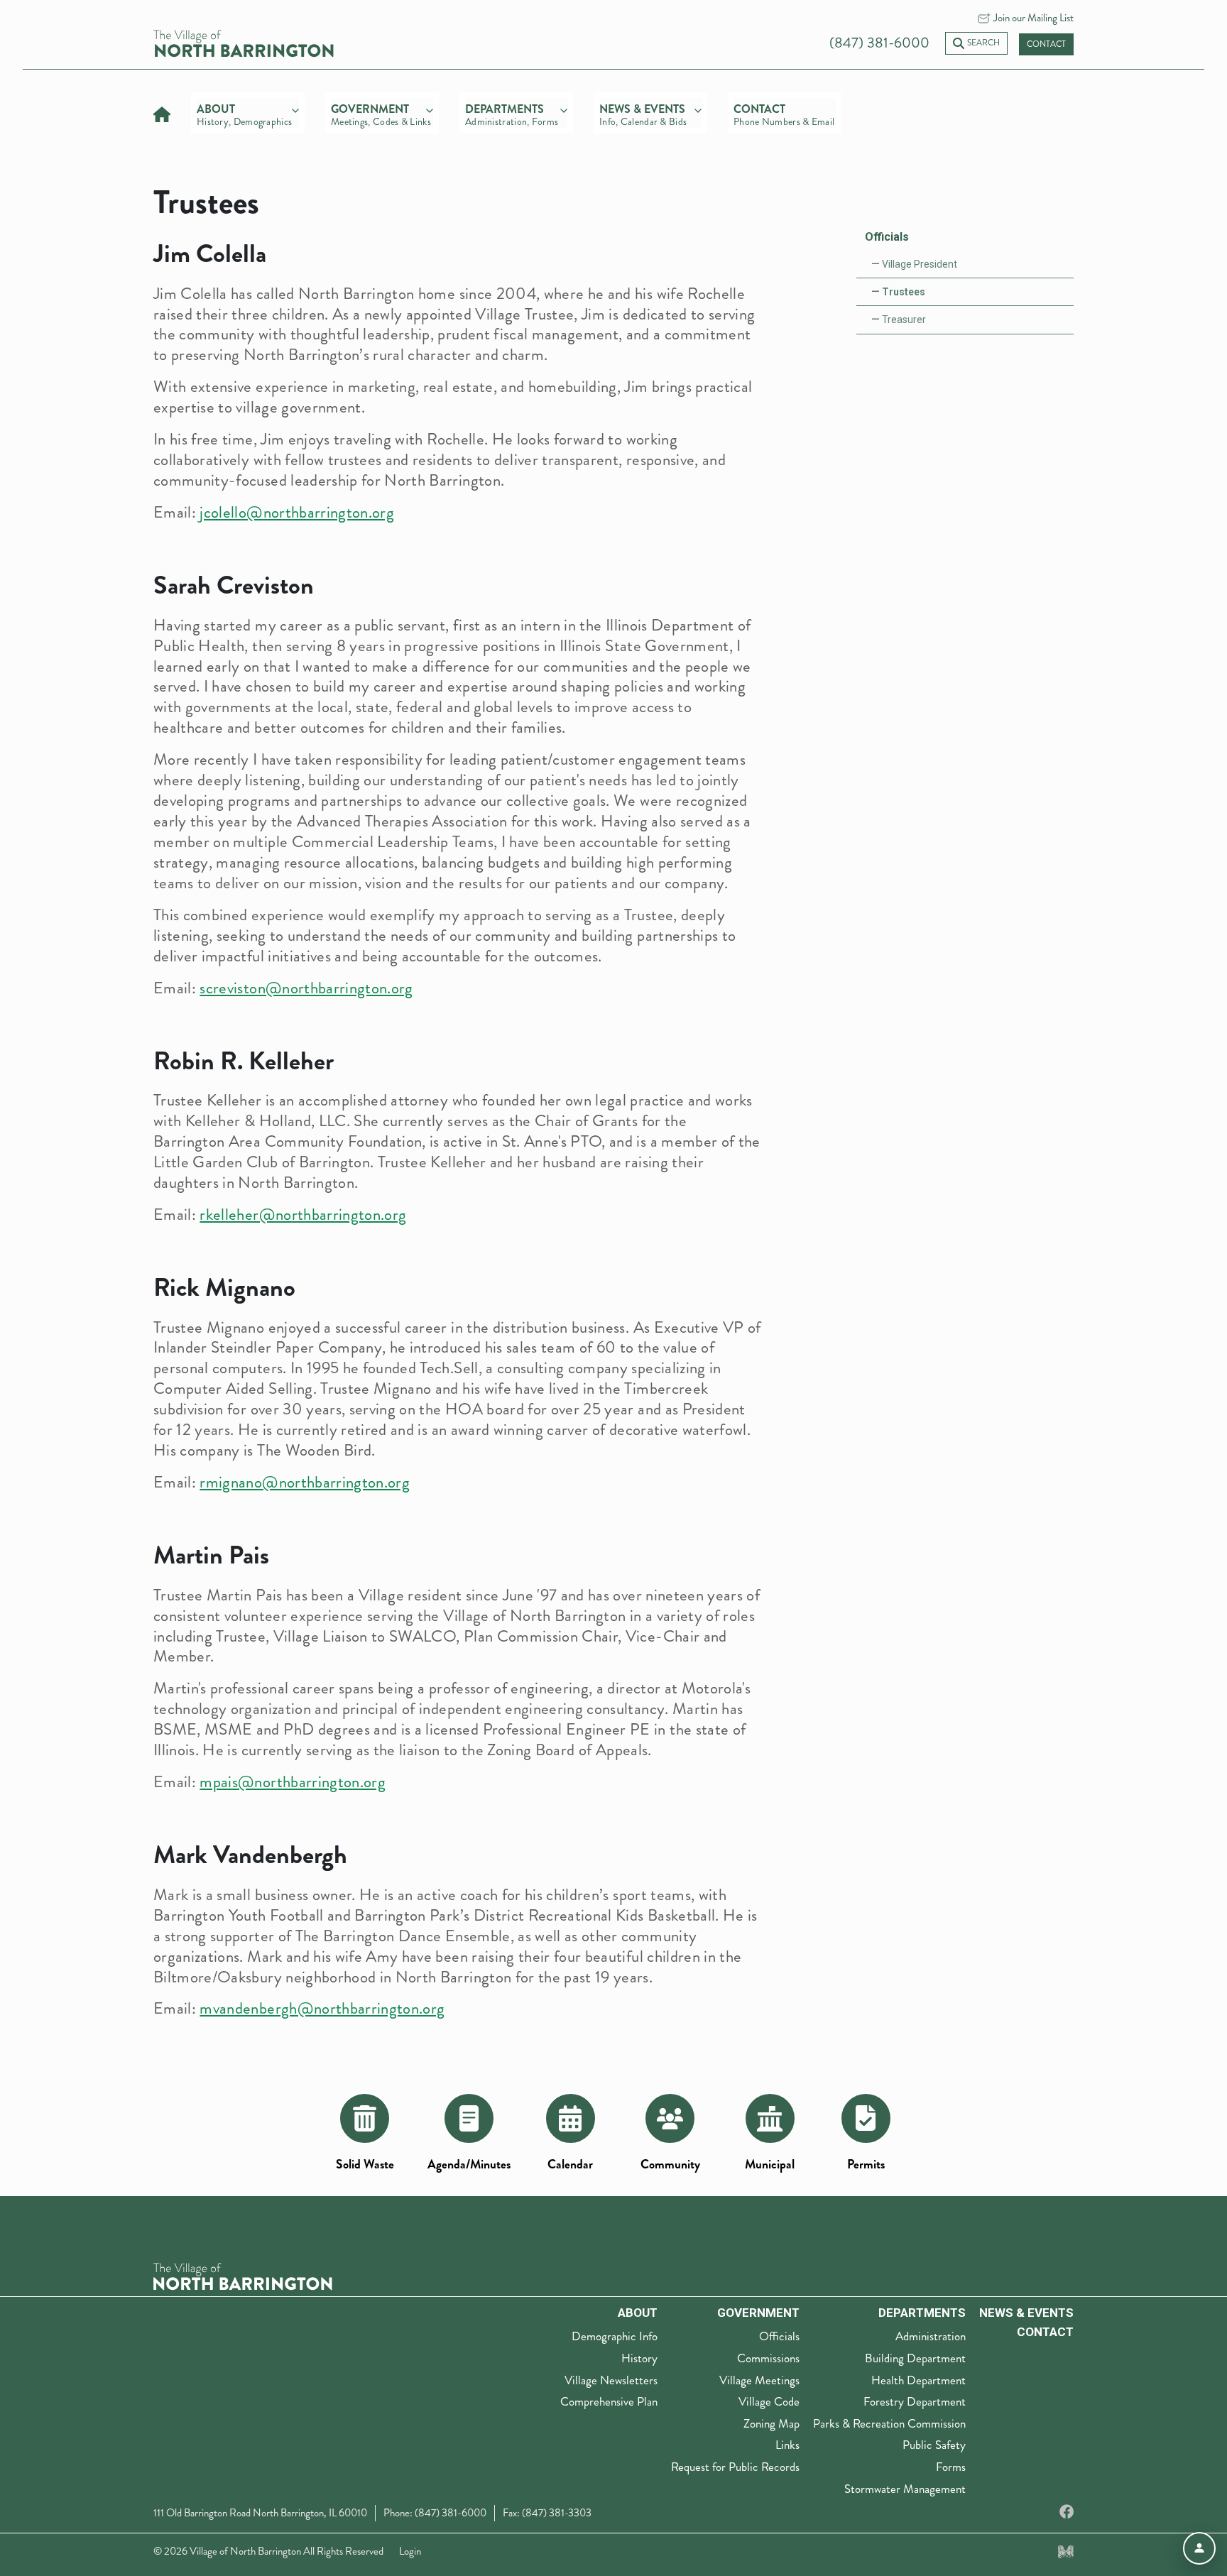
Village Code (769, 2401)
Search (983, 43)
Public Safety (934, 2445)
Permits (866, 2165)
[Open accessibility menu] (1199, 2548)
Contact (1046, 44)
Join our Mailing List (1034, 18)
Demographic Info (615, 2336)
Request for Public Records (735, 2467)
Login (410, 2551)
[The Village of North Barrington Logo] (243, 2275)
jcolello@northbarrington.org (297, 512)
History (639, 2358)
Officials (887, 237)
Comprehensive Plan (609, 2401)
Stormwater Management (905, 2489)
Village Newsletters (611, 2380)
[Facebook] (1067, 2512)
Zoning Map (771, 2423)
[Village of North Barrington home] (244, 42)
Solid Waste (365, 2165)
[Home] (162, 113)
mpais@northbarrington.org (293, 1782)
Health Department (918, 2380)
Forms (951, 2467)
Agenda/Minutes (469, 2165)
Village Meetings (759, 2380)
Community (670, 2165)
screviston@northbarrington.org (306, 988)
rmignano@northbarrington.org (305, 1482)
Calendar (570, 2165)
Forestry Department (915, 2401)
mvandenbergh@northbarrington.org (322, 2008)
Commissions (768, 2358)
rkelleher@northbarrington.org (303, 1215)
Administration (931, 2336)
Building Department (915, 2358)
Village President (920, 264)
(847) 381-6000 (879, 43)
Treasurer (904, 320)
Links (787, 2445)
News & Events (1026, 2313)
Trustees (904, 292)
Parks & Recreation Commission (889, 2423)
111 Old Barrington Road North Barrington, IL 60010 (260, 2513)
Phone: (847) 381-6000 (435, 2513)
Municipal (770, 2165)
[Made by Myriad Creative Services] (1066, 2551)
